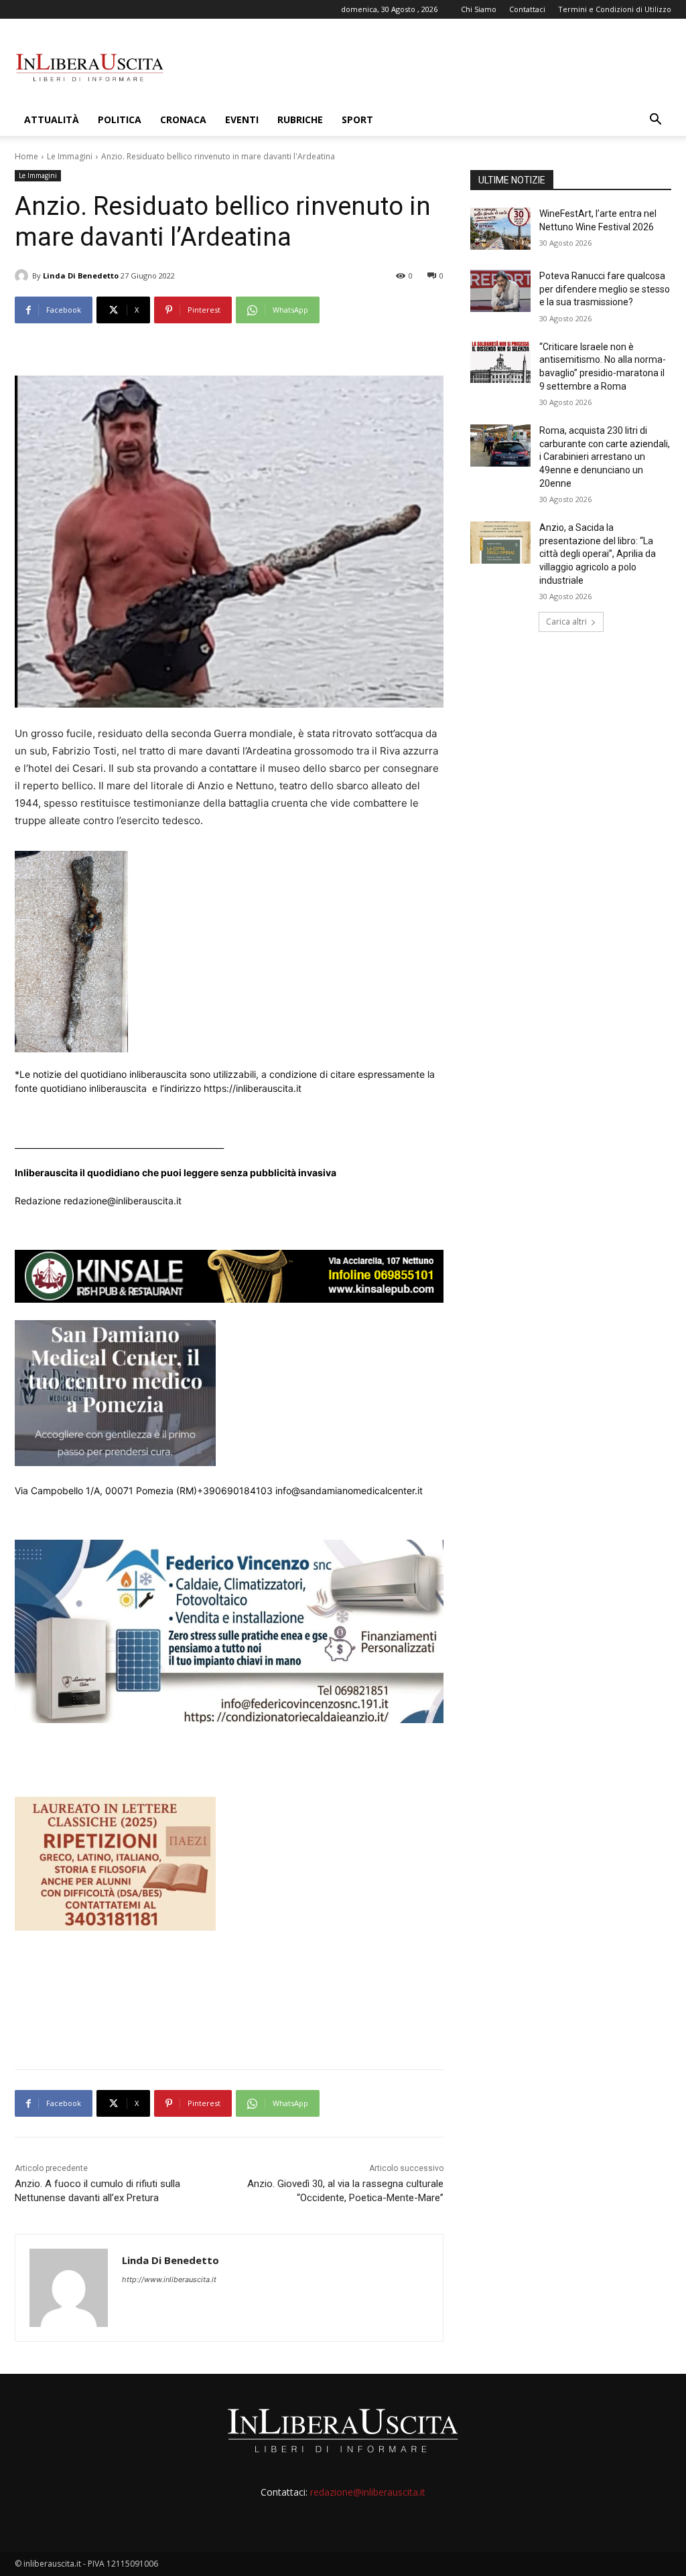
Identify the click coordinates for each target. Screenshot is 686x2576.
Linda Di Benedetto (81, 275)
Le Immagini (70, 156)
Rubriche (300, 119)
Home (26, 156)
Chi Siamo (479, 9)
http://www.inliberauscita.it (169, 2279)
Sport (357, 119)
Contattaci (527, 9)
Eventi (242, 119)
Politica (120, 119)
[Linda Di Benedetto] (23, 276)
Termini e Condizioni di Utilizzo (615, 9)
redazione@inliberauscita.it (368, 2492)
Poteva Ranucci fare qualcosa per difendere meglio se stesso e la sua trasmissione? (605, 289)
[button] (655, 121)
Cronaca (183, 119)
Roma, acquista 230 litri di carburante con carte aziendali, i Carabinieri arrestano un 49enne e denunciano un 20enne (605, 457)
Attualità (52, 119)
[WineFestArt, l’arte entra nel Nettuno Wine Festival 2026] (500, 229)
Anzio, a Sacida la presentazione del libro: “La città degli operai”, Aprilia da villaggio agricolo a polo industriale (598, 554)
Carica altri (566, 622)
